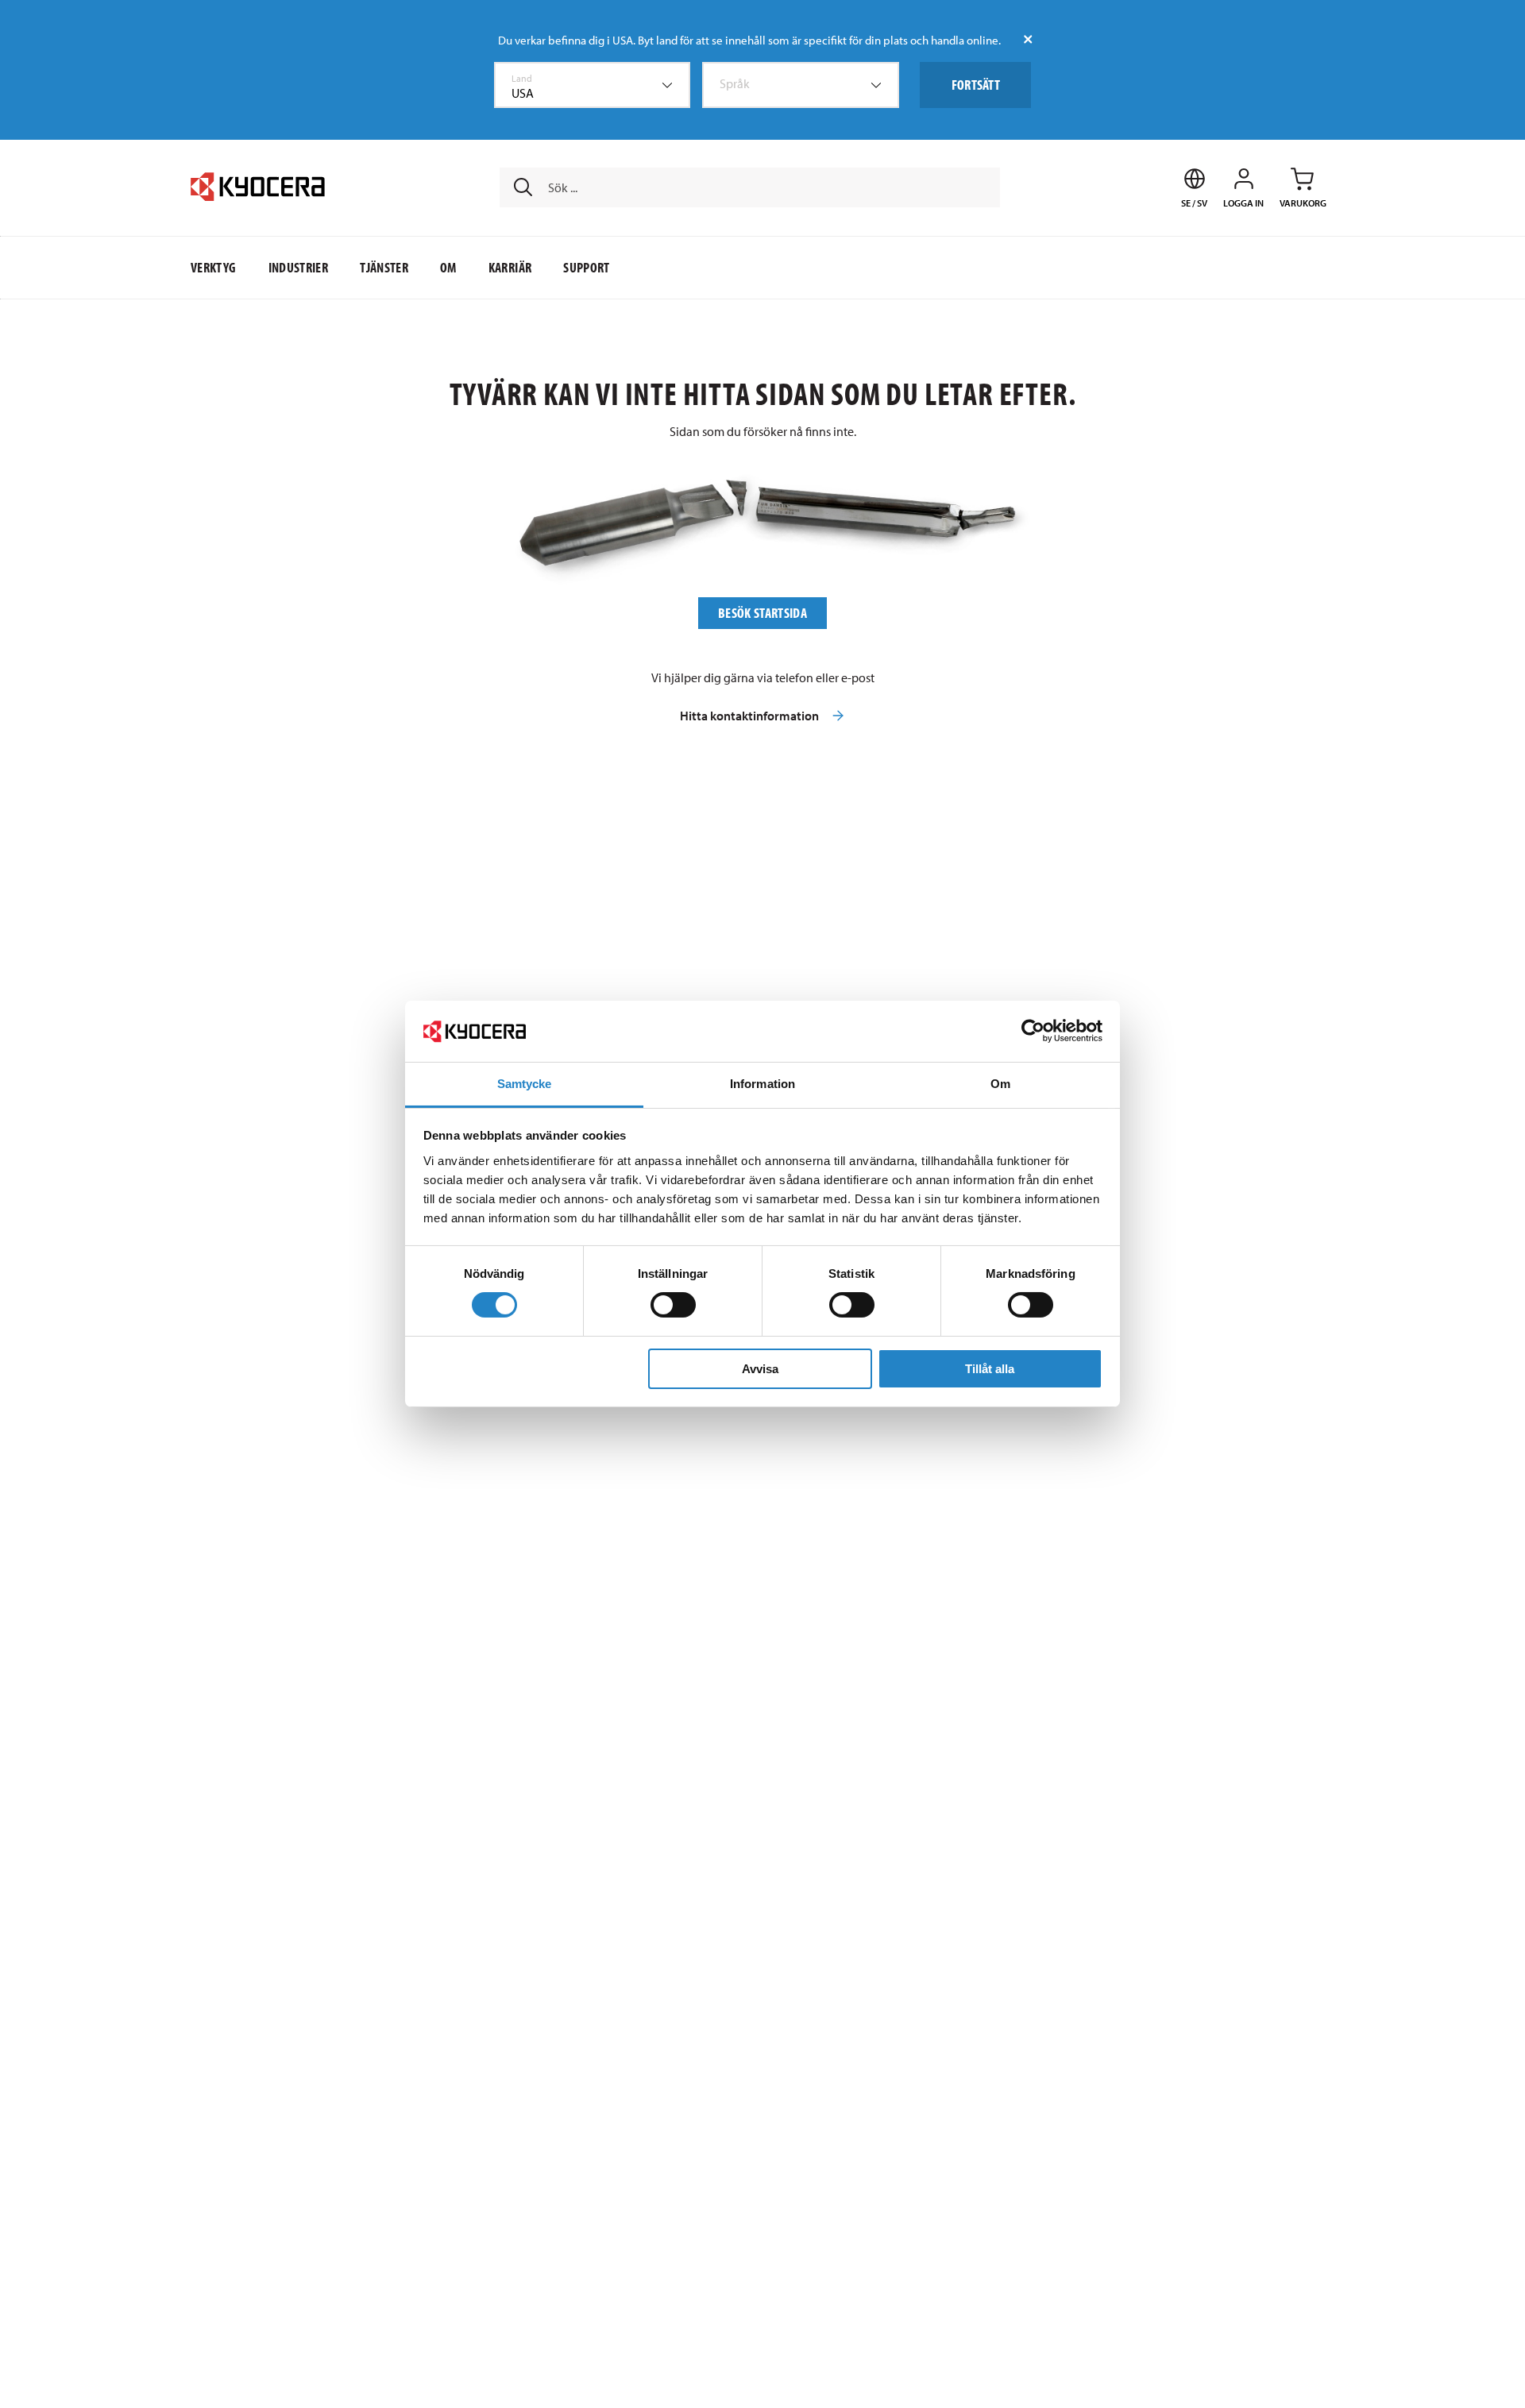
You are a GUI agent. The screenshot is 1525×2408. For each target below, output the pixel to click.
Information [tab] (762, 1084)
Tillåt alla (990, 1369)
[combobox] (593, 85)
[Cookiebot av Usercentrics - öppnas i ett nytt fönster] (1033, 1031)
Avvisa (760, 1369)
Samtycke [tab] (525, 1084)
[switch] (673, 1305)
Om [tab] (1000, 1084)
